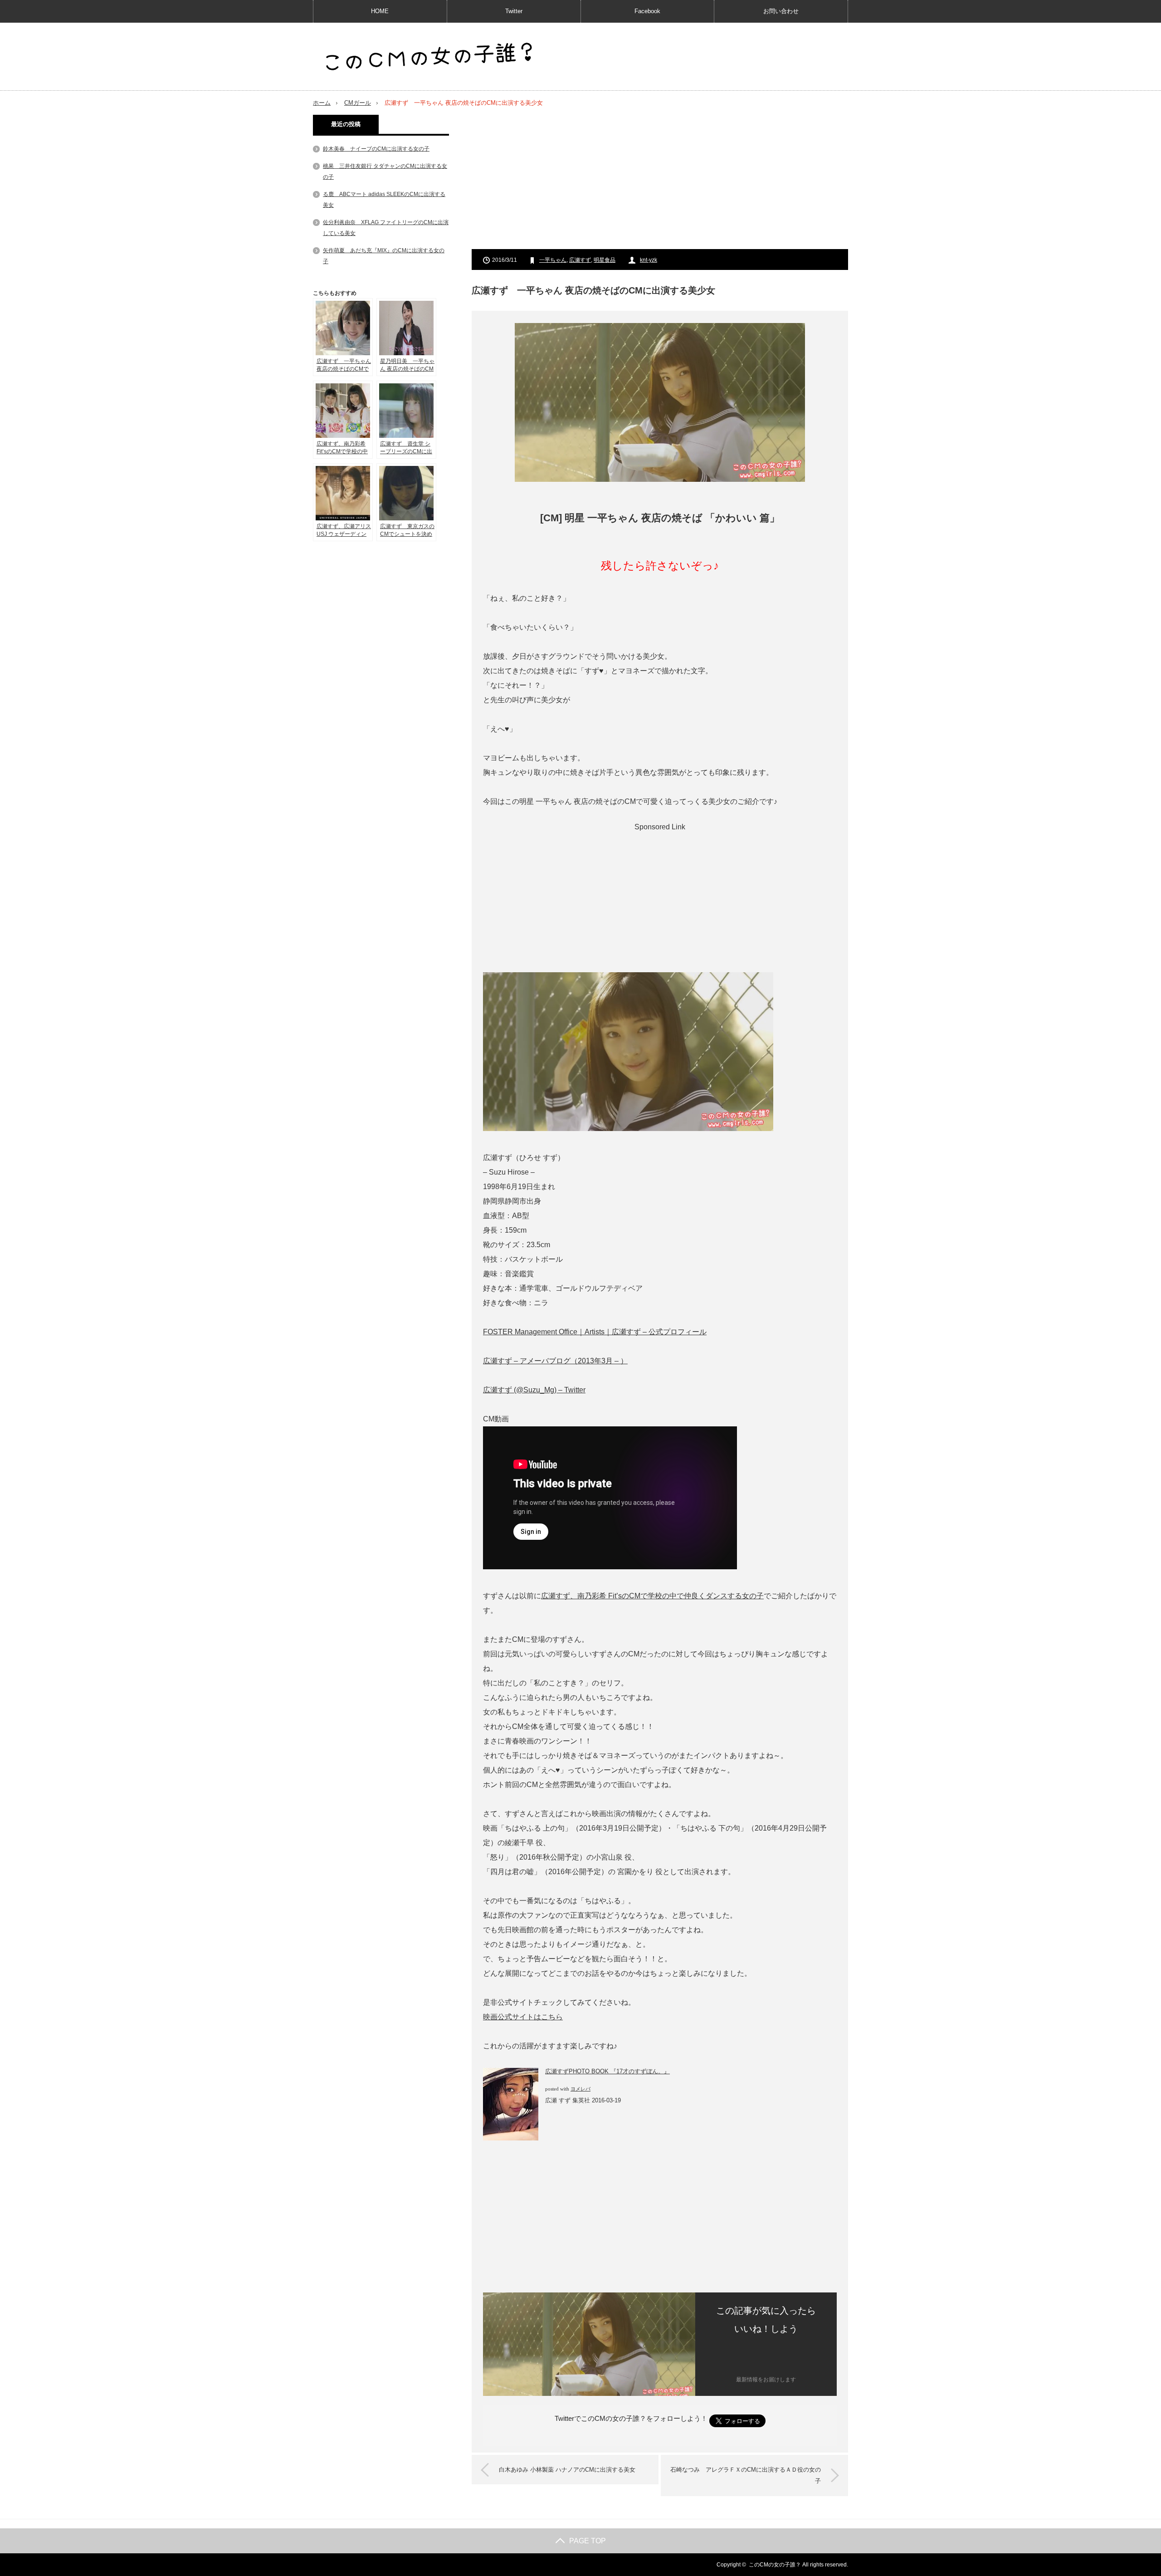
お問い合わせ (781, 11)
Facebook (647, 11)
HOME (380, 11)
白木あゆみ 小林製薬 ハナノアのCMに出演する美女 (567, 2470)
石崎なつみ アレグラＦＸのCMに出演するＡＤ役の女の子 (746, 2476)
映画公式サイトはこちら (523, 2017)
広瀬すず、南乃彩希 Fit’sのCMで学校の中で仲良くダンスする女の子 (652, 1596)
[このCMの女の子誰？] (429, 57)
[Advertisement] (660, 178)
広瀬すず (580, 260)
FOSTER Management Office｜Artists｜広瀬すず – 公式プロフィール (595, 1332)
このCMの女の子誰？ (775, 2565)
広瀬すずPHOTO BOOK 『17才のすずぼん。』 (607, 2071)
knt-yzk (649, 260)
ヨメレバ (580, 2089)
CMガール (358, 103)
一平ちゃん (553, 260)
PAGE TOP (588, 2541)
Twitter (514, 11)
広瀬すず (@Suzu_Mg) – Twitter (534, 1390)
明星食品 (605, 260)
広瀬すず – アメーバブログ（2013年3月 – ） (555, 1361)
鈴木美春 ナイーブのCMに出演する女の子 (376, 149)
